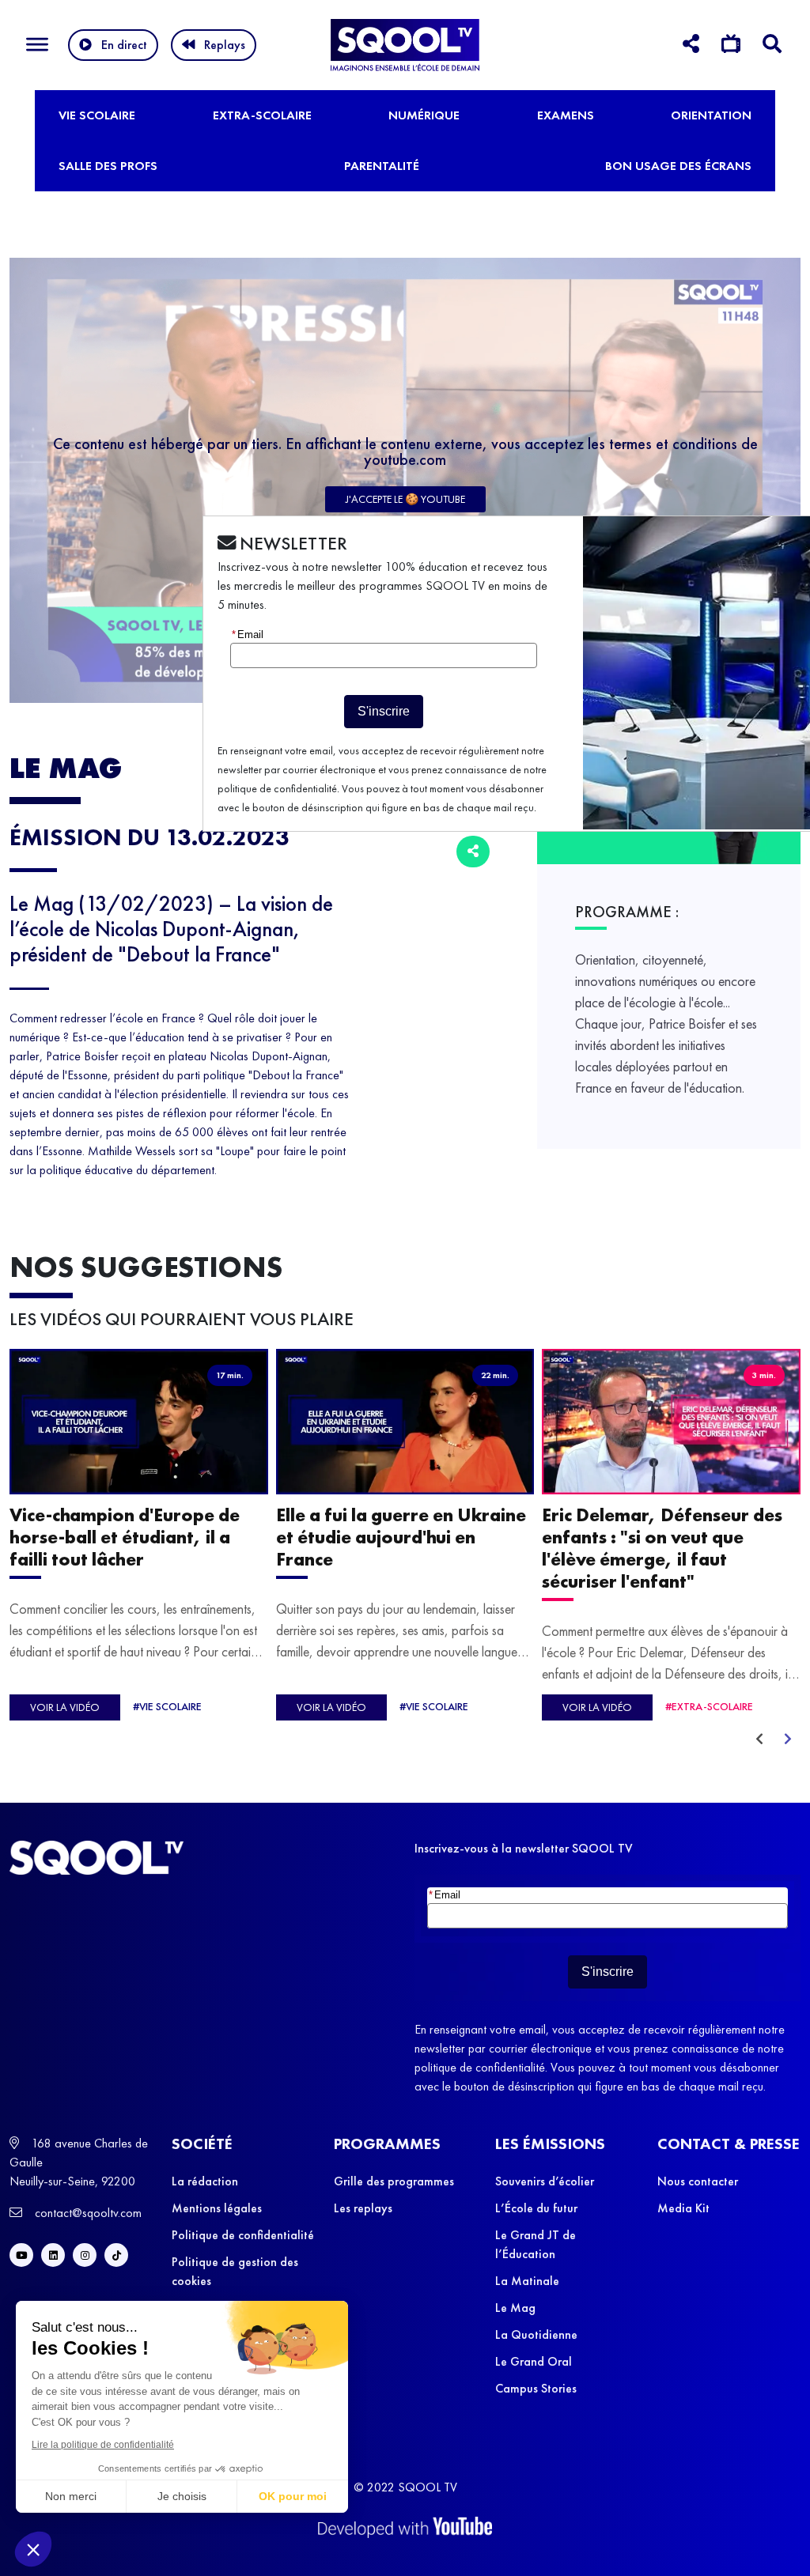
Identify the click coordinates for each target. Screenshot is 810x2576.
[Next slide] (788, 1739)
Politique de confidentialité (243, 2235)
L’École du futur (536, 2208)
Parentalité (382, 166)
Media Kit (683, 2208)
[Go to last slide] (759, 1739)
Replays (225, 45)
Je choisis (182, 2496)
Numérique (424, 115)
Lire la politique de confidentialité (103, 2445)
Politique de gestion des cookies (235, 2271)
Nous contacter (698, 2181)
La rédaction (205, 2181)
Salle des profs (108, 166)
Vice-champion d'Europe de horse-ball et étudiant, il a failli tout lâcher (125, 1536)
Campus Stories (536, 2388)
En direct (124, 45)
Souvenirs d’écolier (545, 2181)
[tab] (691, 46)
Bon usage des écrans (678, 166)
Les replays (363, 2208)
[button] (33, 2549)
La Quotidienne (536, 2334)
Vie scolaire (97, 115)
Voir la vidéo (65, 1707)
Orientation (711, 115)
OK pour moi (293, 2496)
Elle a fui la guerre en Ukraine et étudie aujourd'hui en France (401, 1536)
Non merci (71, 2496)
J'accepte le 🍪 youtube (405, 499)
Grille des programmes (394, 2181)
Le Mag (515, 2308)
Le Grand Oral (534, 2361)
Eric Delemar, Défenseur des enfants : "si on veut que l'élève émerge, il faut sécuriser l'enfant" (662, 1547)
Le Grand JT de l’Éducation (536, 2244)
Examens (566, 115)
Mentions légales (217, 2208)
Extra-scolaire (262, 115)
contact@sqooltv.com (87, 2213)
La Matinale (527, 2281)
